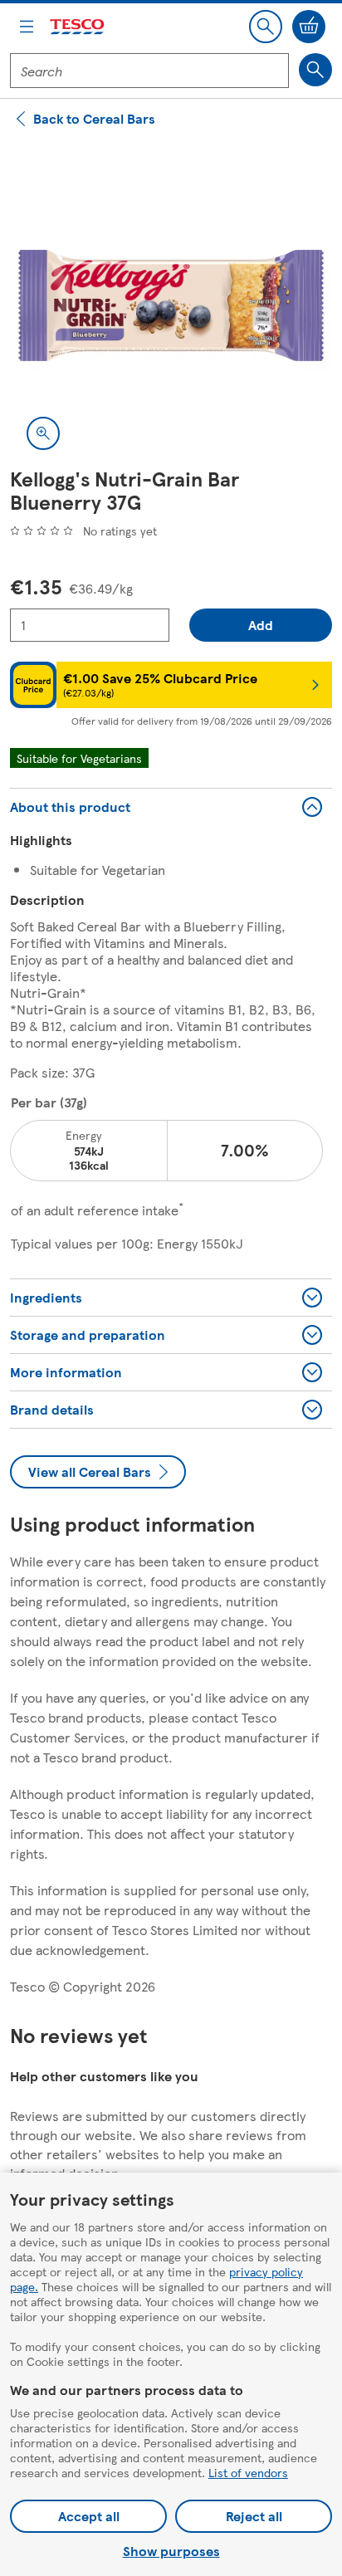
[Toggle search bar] (266, 27)
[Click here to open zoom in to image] (43, 433)
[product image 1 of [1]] (171, 306)
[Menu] (27, 27)
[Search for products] (315, 70)
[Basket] (309, 27)
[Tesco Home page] (78, 27)
